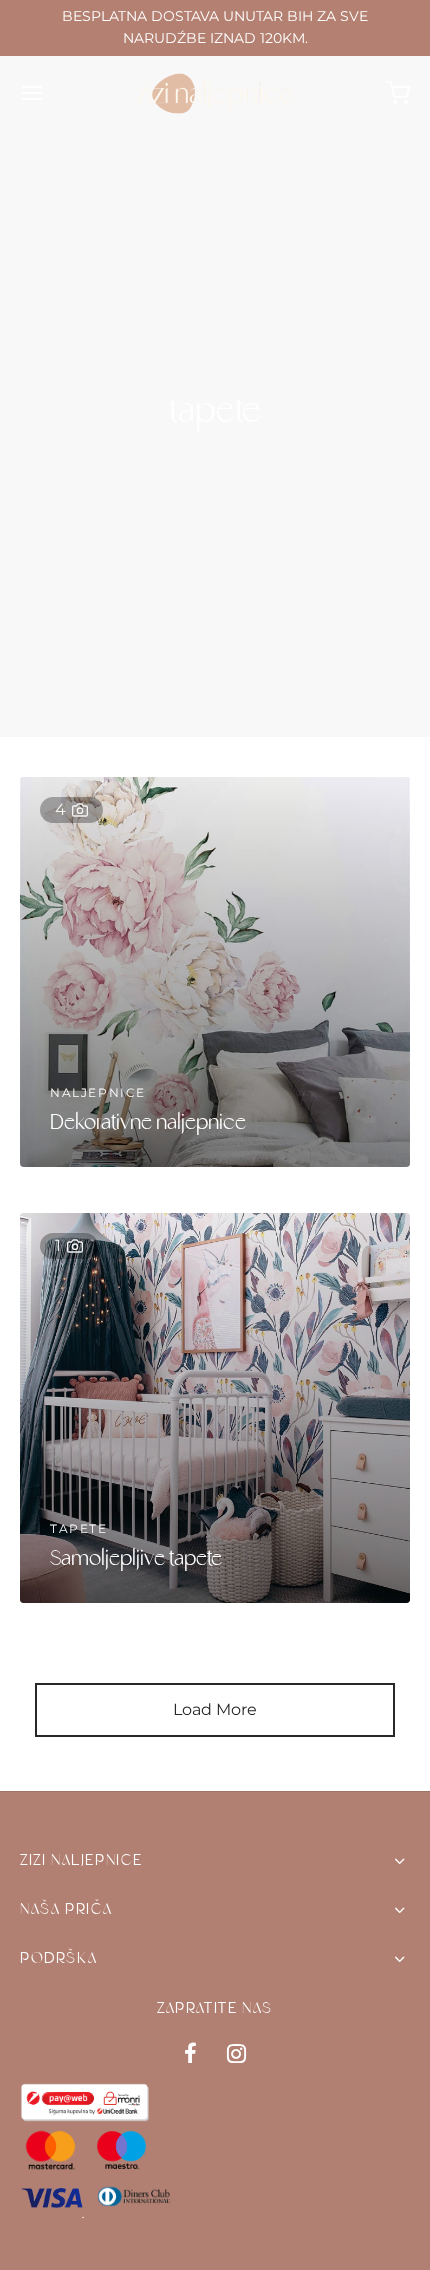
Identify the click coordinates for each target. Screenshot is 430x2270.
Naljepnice (98, 1092)
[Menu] (32, 93)
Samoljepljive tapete (136, 1559)
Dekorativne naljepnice (148, 1123)
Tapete (79, 1528)
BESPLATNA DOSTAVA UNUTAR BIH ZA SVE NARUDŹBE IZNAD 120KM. (215, 27)
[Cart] (398, 93)
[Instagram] (236, 2055)
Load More (215, 1709)
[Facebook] (190, 2055)
